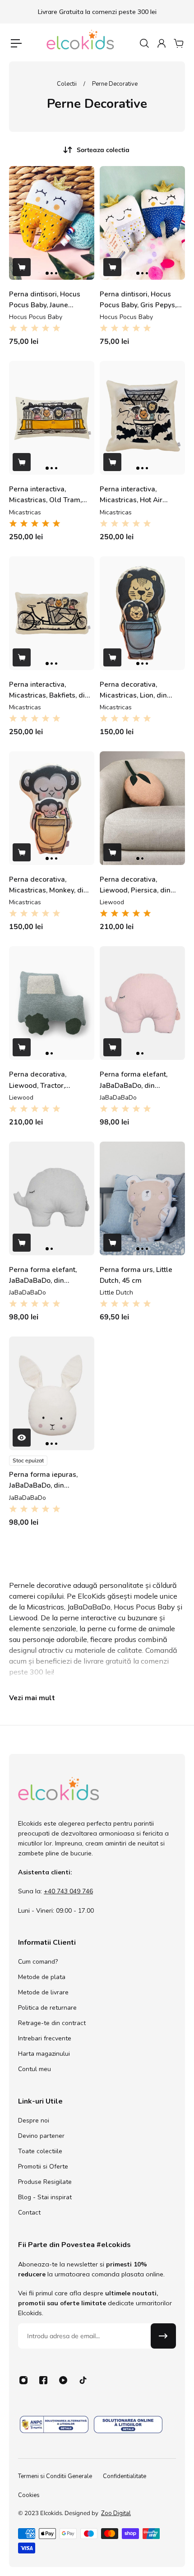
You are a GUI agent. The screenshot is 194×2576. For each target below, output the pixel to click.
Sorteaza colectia (103, 150)
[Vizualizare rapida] (22, 1438)
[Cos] (178, 43)
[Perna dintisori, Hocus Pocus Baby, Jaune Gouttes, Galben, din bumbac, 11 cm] (52, 223)
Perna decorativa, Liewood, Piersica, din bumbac (135, 885)
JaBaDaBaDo (118, 1098)
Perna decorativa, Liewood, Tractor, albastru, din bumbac (43, 1080)
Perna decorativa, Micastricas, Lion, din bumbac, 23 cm (133, 690)
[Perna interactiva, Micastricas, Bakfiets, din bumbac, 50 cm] (52, 613)
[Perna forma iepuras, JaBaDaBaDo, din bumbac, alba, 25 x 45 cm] (52, 1393)
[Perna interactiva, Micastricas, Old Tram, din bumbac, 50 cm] (52, 418)
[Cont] (161, 43)
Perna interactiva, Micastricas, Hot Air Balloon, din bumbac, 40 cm (139, 495)
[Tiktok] (83, 2380)
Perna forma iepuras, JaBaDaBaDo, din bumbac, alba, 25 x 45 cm (44, 1480)
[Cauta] (144, 43)
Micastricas (25, 512)
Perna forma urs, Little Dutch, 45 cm (136, 1275)
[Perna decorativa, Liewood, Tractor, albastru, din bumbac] (52, 1003)
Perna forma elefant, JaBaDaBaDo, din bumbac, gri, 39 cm (43, 1275)
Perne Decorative (115, 84)
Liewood (112, 902)
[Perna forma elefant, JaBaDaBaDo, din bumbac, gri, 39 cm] (52, 1198)
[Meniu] (16, 43)
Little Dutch (116, 1293)
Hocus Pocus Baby (36, 317)
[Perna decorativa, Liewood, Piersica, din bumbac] (142, 808)
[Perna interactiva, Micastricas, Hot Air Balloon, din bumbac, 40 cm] (142, 418)
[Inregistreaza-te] (163, 2336)
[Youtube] (63, 2380)
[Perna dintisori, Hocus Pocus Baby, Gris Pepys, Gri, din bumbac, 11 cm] (142, 223)
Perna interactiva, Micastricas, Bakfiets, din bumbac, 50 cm (49, 690)
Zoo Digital (116, 2513)
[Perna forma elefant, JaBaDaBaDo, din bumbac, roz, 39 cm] (142, 1003)
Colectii (67, 84)
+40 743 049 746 (68, 1891)
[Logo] (81, 43)
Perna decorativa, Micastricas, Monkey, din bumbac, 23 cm (48, 885)
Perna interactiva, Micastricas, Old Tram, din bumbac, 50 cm (45, 495)
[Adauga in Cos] (22, 267)
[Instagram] (23, 2380)
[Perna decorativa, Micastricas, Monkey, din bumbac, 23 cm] (52, 808)
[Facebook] (43, 2380)
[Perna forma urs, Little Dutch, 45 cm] (142, 1198)
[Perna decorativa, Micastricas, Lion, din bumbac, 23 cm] (142, 613)
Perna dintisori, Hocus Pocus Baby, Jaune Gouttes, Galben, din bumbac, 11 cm (45, 300)
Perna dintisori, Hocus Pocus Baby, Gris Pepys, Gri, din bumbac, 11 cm (138, 300)
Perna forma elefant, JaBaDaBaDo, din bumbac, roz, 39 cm (134, 1080)
